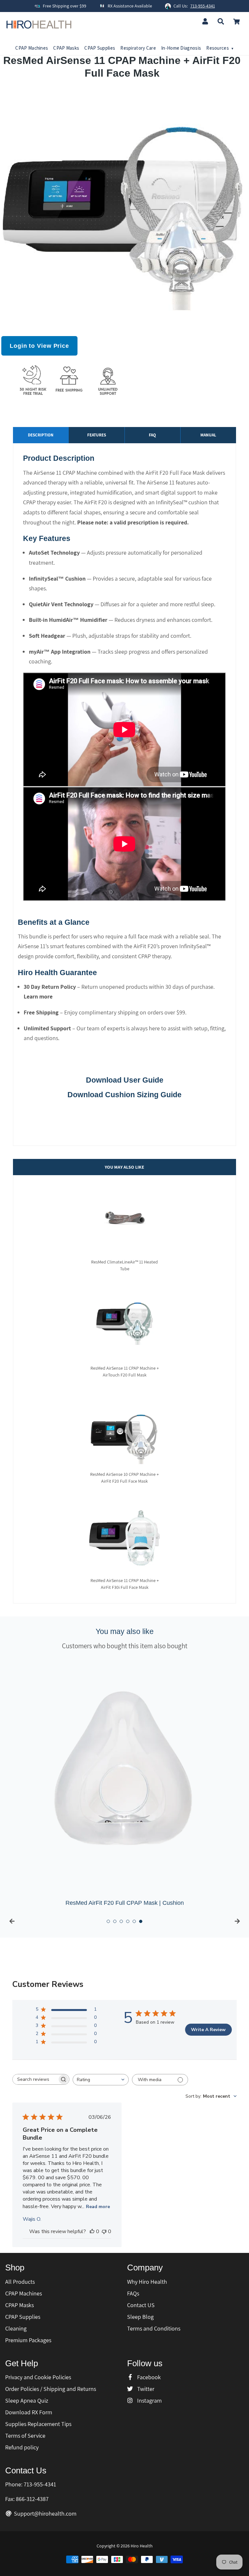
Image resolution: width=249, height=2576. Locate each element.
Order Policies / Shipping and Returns (51, 2389)
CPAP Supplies (100, 48)
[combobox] (101, 2080)
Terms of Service (25, 2436)
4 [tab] (128, 1921)
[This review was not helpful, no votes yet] (104, 2231)
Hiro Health (142, 2546)
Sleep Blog (140, 2317)
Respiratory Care (138, 48)
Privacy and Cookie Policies (38, 2377)
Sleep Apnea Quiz (27, 2400)
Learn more (38, 996)
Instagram (149, 2400)
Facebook (148, 2377)
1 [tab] (108, 1921)
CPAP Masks (66, 48)
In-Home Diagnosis (181, 48)
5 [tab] (134, 1921)
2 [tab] (115, 1921)
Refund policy (22, 2447)
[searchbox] (35, 2079)
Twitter (145, 2389)
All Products (20, 2282)
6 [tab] (141, 1921)
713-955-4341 (203, 6)
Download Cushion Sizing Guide (124, 1095)
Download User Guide (125, 1080)
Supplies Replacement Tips (38, 2424)
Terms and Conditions (154, 2328)
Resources (220, 48)
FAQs (133, 2293)
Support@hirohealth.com (45, 2513)
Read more (98, 2207)
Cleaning (16, 2328)
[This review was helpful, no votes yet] (92, 2231)
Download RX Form (29, 2412)
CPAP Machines (32, 48)
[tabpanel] (124, 1783)
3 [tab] (121, 1921)
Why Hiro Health (147, 2282)
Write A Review (208, 2030)
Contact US (141, 2305)
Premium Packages (28, 2340)
